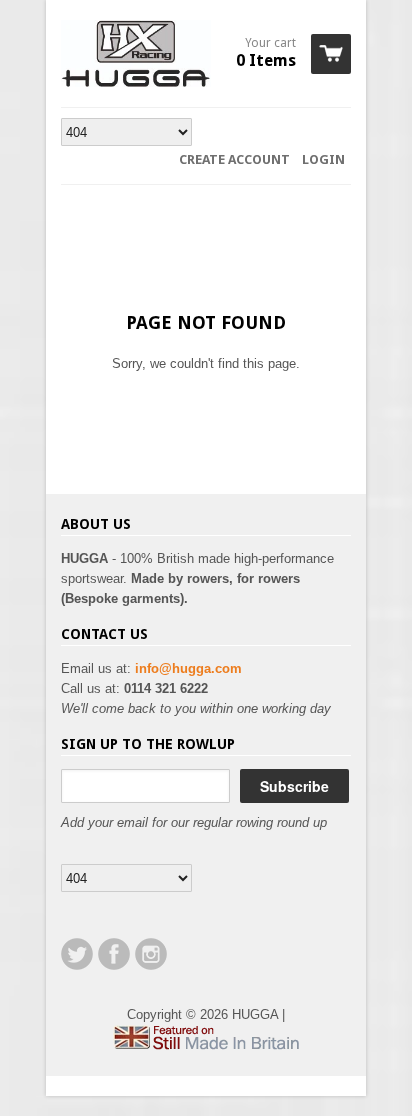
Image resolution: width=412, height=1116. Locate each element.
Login (323, 159)
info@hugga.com (188, 668)
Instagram (151, 954)
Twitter (77, 954)
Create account (234, 159)
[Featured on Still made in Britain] (206, 1045)
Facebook (114, 954)
